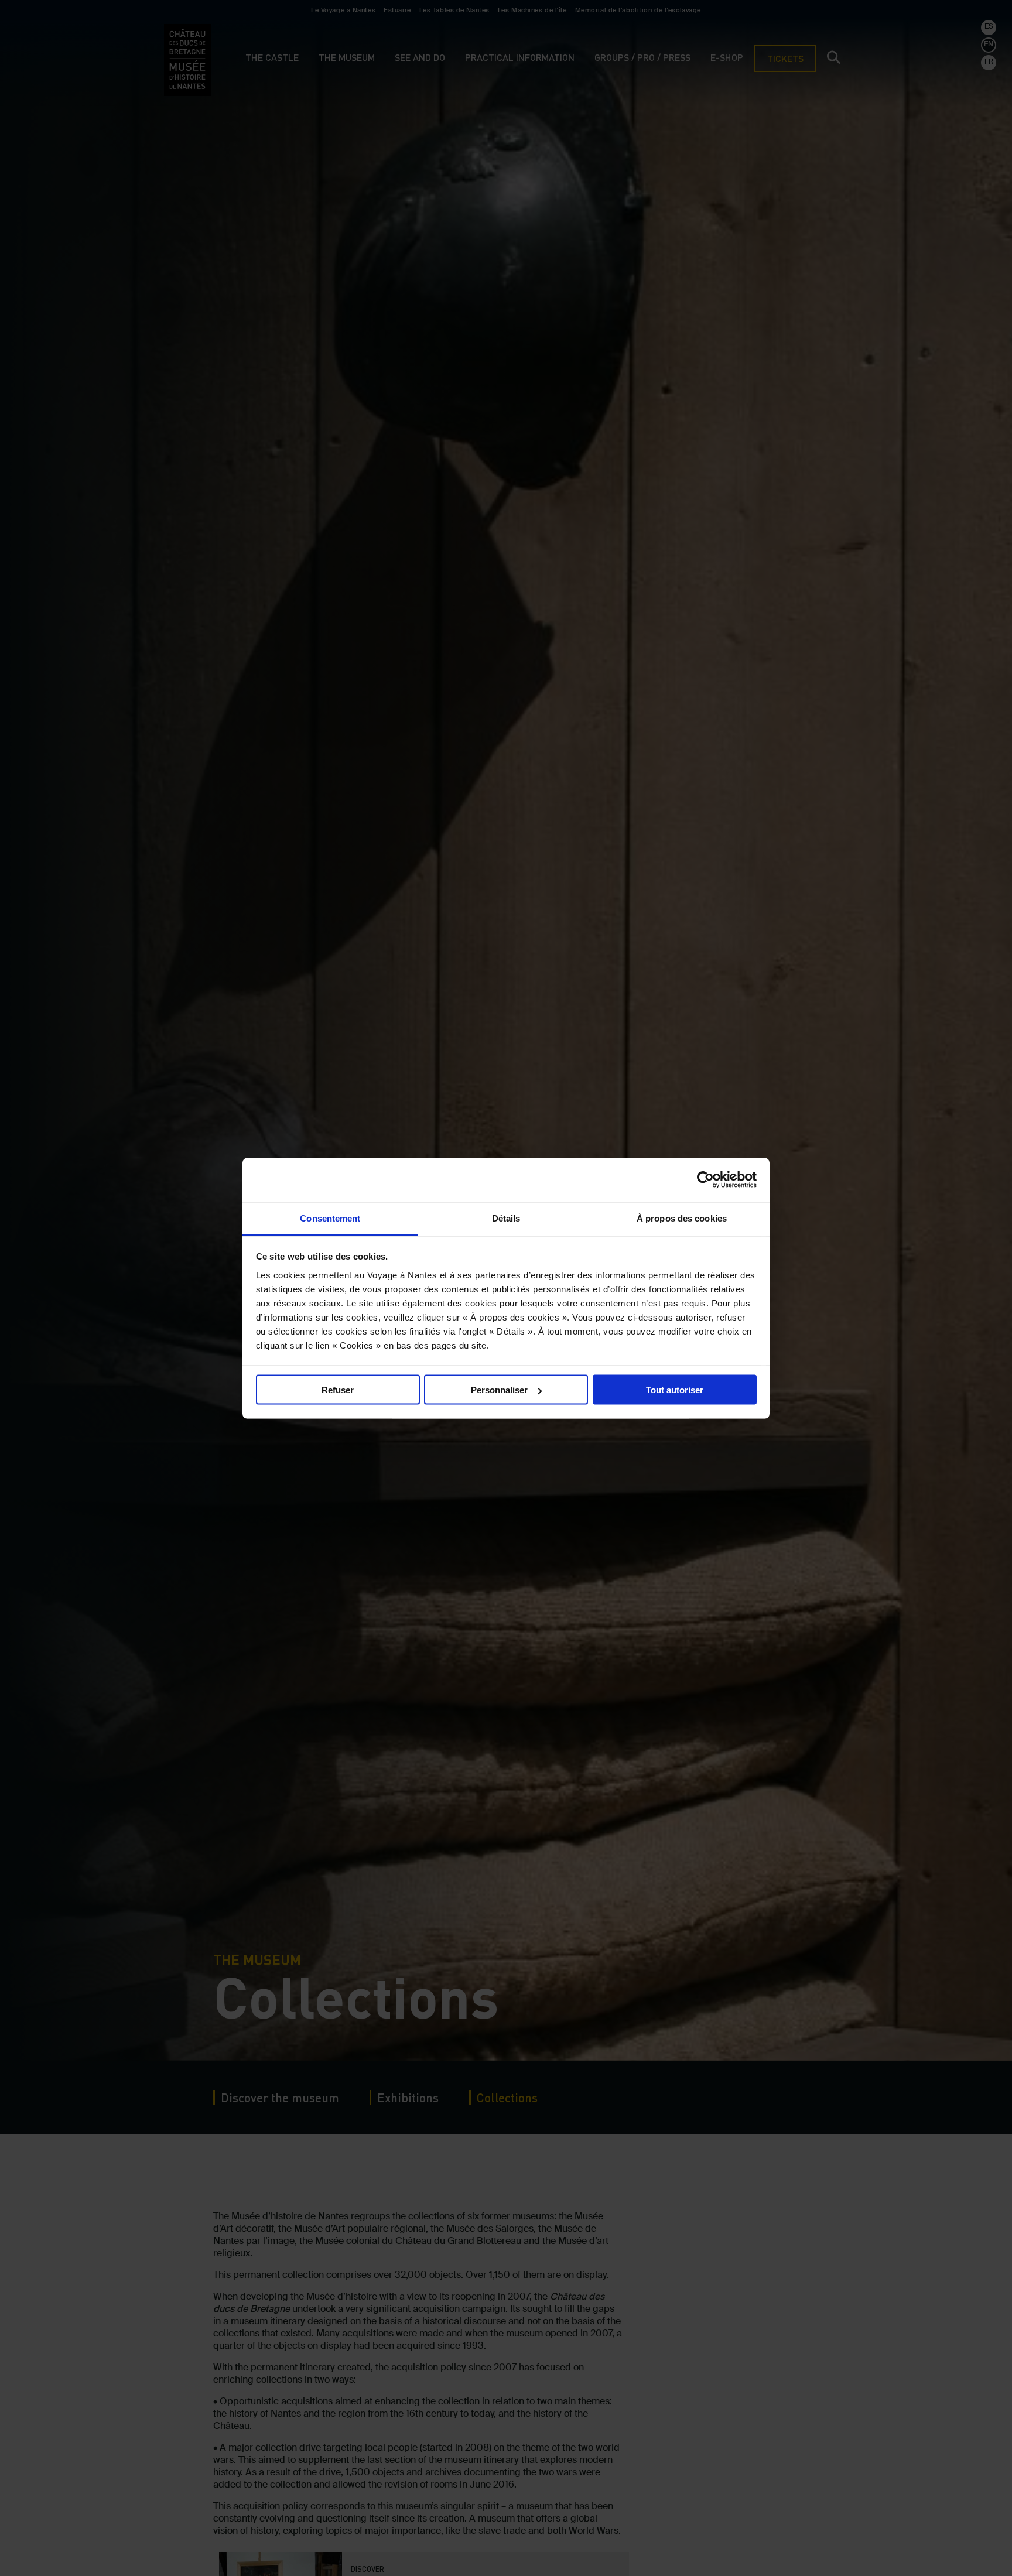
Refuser (338, 1390)
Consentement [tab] (330, 1218)
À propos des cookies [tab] (682, 1218)
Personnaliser (499, 1390)
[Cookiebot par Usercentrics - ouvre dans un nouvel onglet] (705, 1180)
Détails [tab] (506, 1218)
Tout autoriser (675, 1390)
